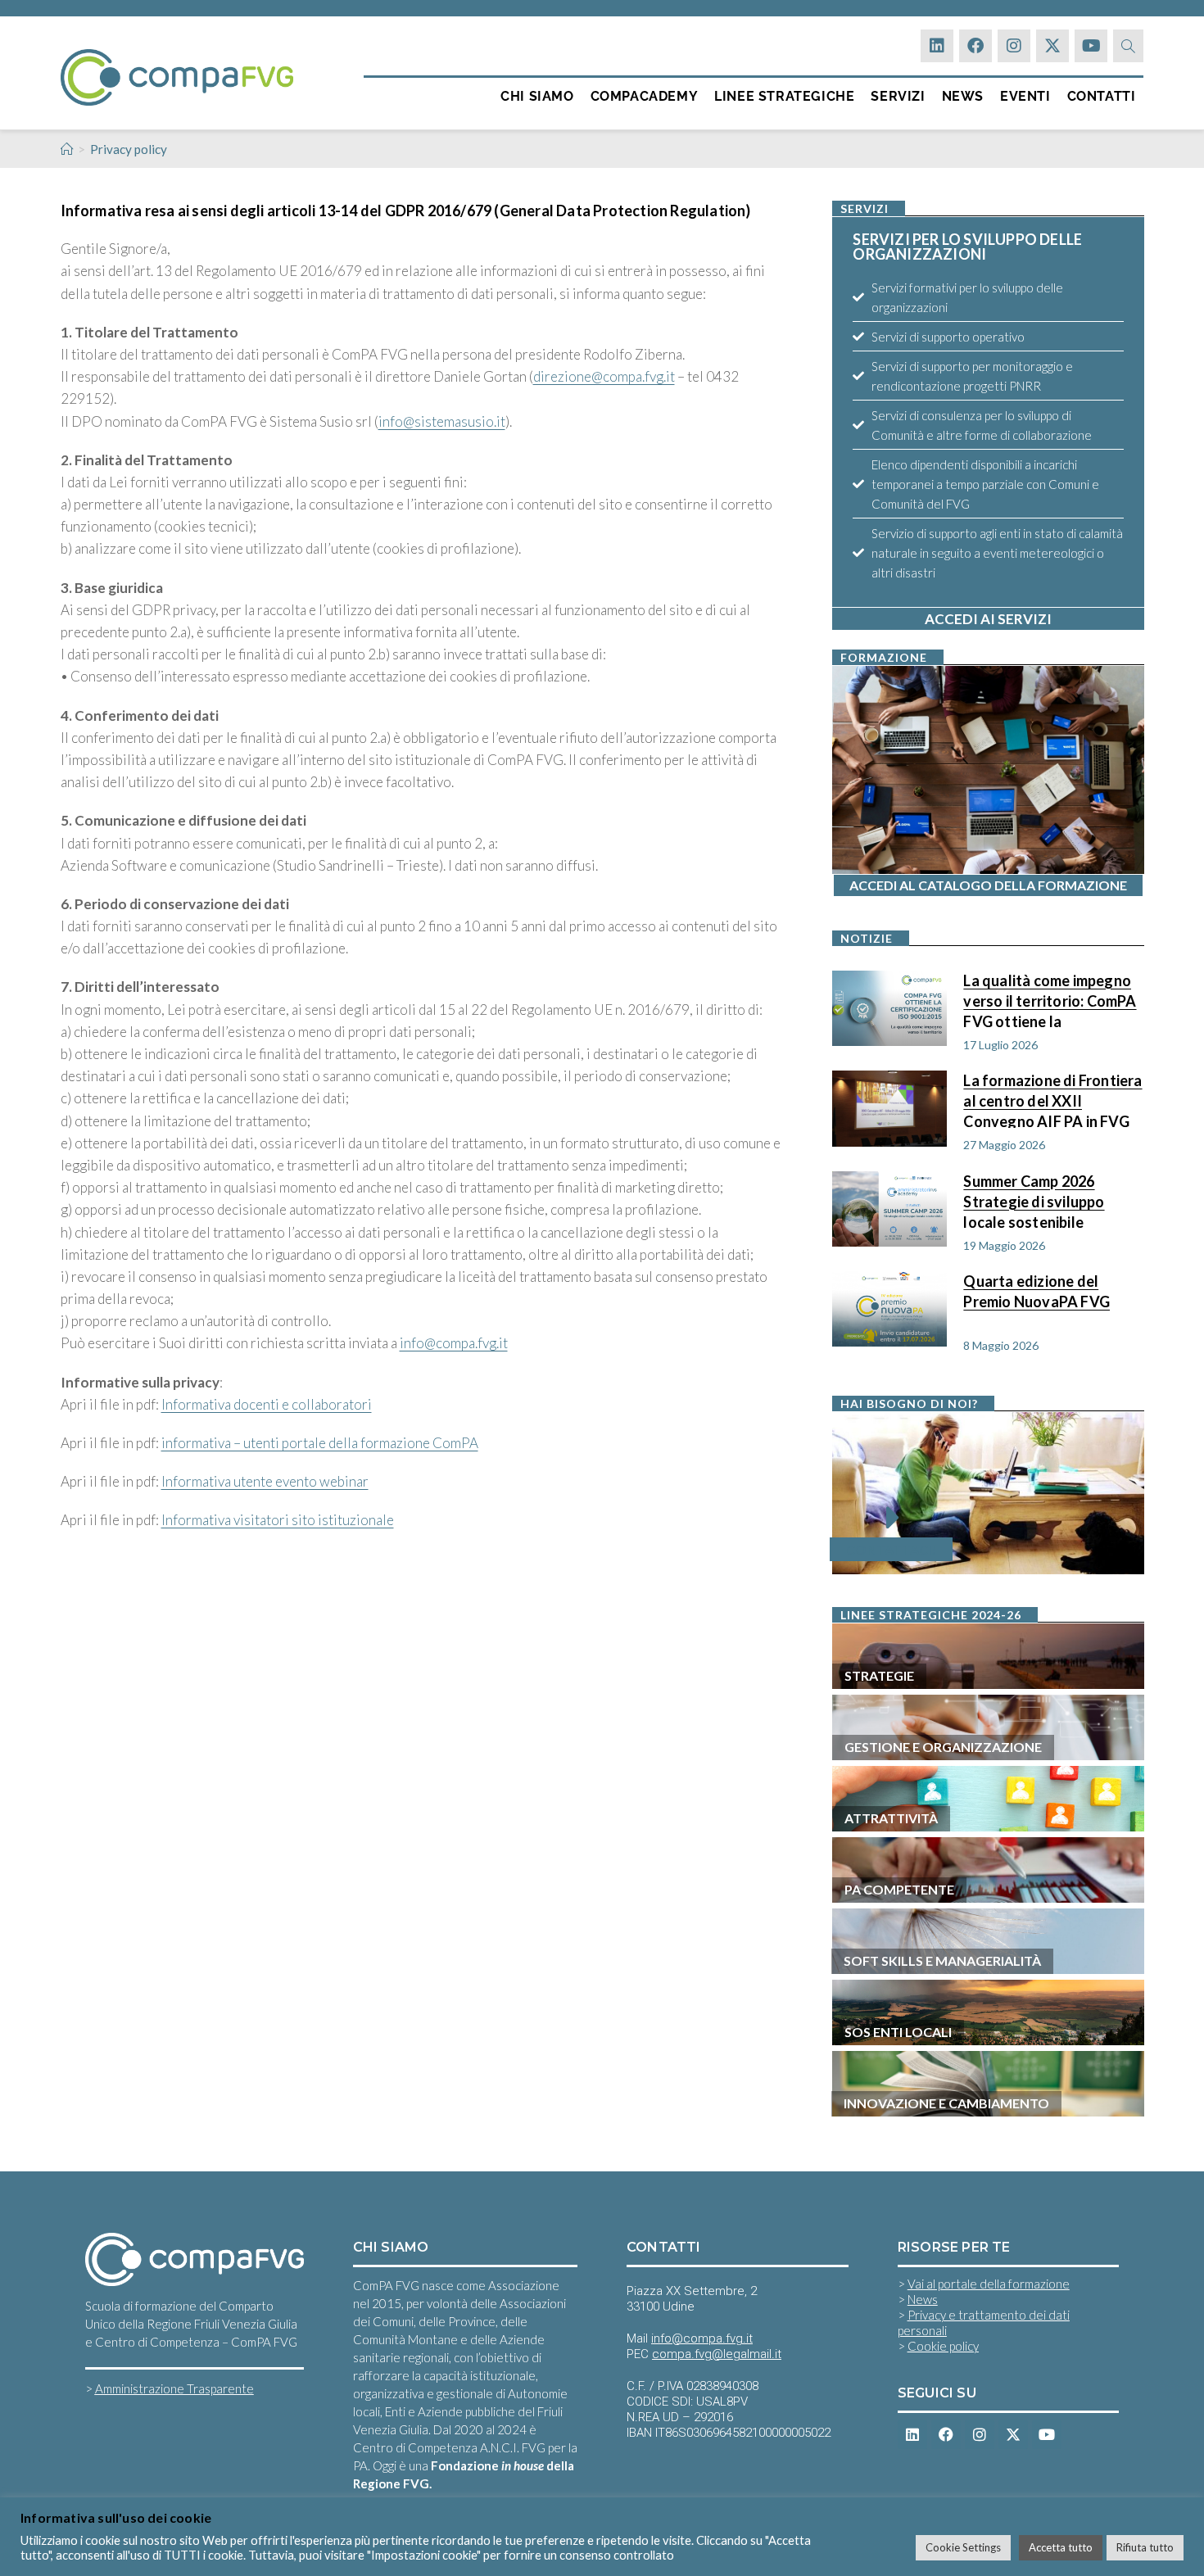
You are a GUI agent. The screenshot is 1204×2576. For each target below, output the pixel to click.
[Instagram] (1014, 46)
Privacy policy (129, 149)
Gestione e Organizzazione (943, 1747)
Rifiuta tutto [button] (1145, 2547)
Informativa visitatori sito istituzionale (278, 1520)
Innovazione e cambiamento (946, 2103)
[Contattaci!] (894, 1518)
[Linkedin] (937, 46)
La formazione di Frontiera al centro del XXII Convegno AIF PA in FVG (1052, 1100)
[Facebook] (975, 46)
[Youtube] (1091, 46)
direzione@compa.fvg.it (604, 376)
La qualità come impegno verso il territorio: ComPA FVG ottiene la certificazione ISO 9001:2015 (1050, 1000)
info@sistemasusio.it (442, 421)
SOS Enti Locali (898, 2032)
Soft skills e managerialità (942, 1960)
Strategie (879, 1675)
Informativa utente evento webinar (265, 1481)
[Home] (67, 149)
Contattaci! (891, 1549)
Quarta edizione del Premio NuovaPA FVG (1037, 1291)
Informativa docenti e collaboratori (267, 1404)
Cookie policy (943, 2346)
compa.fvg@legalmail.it (717, 2354)
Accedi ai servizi (988, 619)
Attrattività (891, 1818)
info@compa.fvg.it (454, 1343)
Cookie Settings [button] (963, 2547)
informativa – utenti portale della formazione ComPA (320, 1443)
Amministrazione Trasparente (174, 2388)
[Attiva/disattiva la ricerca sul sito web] (1128, 46)
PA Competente (899, 1889)
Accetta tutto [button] (1061, 2547)
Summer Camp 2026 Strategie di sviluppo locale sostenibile (1034, 1200)
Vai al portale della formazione (989, 2284)
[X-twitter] (1052, 46)
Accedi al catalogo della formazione (988, 885)
